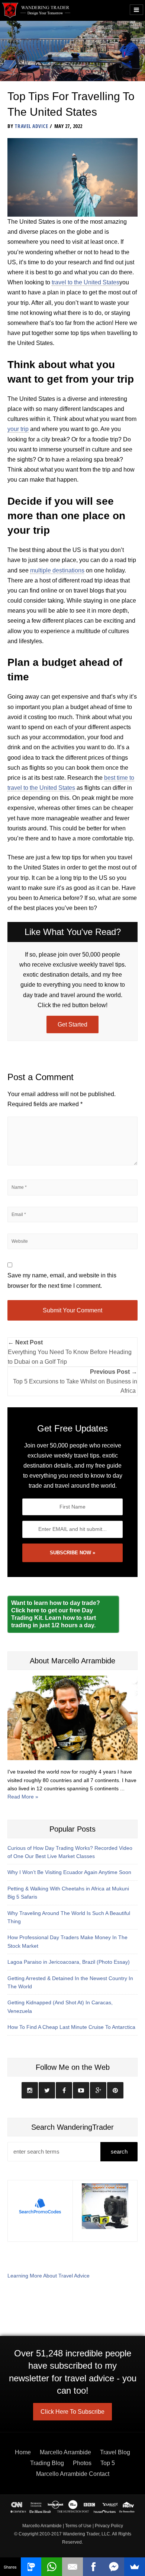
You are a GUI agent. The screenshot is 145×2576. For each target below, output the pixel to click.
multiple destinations (57, 570)
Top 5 (108, 2463)
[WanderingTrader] (36, 10)
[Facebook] (93, 2567)
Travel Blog (115, 2452)
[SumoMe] (135, 2567)
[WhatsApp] (52, 2567)
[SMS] (31, 2567)
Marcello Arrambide (65, 2452)
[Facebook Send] (114, 2567)
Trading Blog (47, 2463)
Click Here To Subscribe (72, 2412)
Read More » (23, 1797)
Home (23, 2452)
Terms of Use (78, 2526)
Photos (82, 2463)
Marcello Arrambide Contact (73, 2474)
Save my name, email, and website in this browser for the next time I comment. (62, 1280)
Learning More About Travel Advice (49, 2276)
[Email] (72, 2567)
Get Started (72, 1024)
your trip (18, 429)
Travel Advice (31, 126)
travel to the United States (86, 282)
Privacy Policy (109, 2526)
